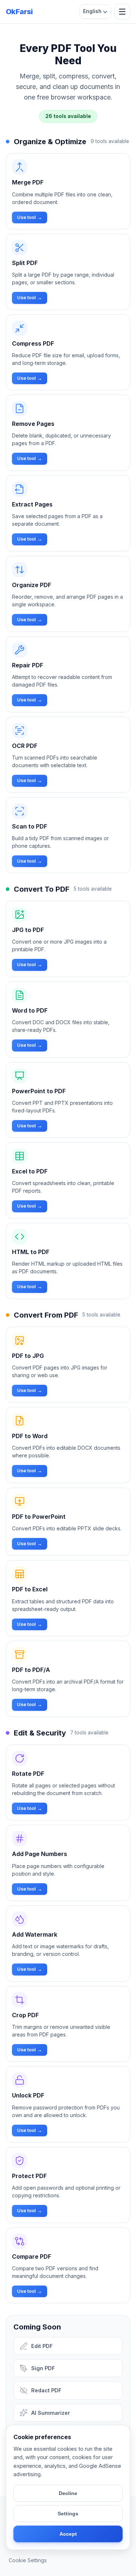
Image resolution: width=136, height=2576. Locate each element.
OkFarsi (19, 12)
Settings (68, 2514)
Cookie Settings (28, 2560)
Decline (68, 2493)
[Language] (95, 12)
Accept (68, 2534)
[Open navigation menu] (122, 12)
